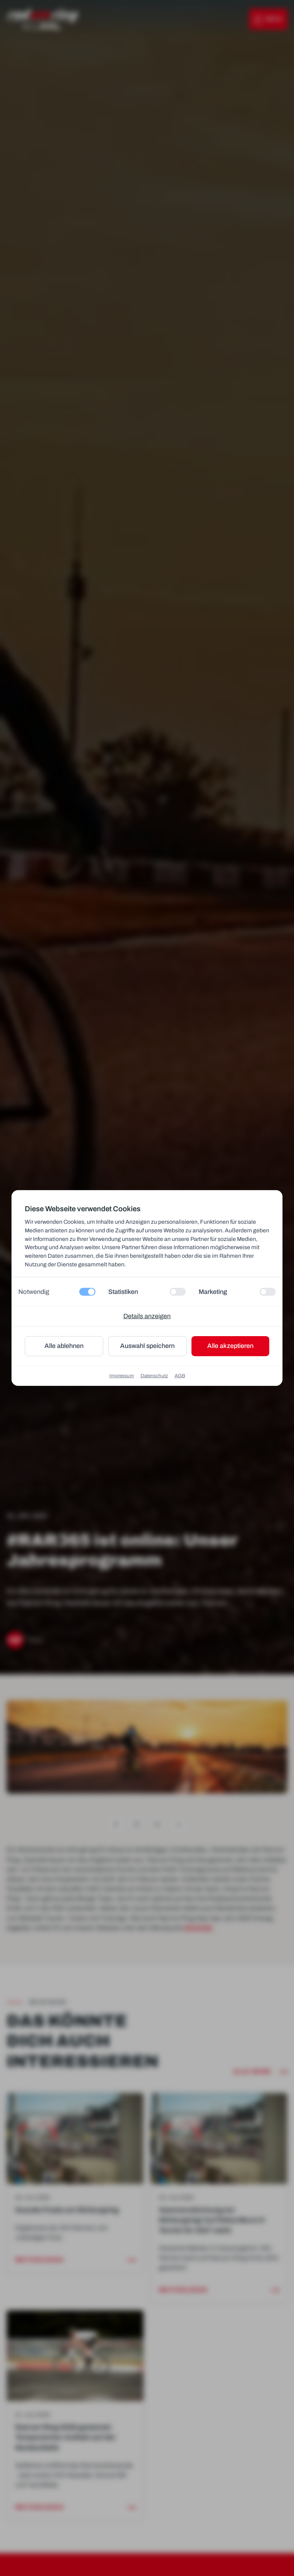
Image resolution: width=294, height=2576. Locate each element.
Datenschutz (154, 1376)
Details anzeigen (147, 1316)
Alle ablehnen (64, 1346)
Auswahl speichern (147, 1346)
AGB (180, 1376)
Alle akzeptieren (230, 1346)
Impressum (122, 1376)
